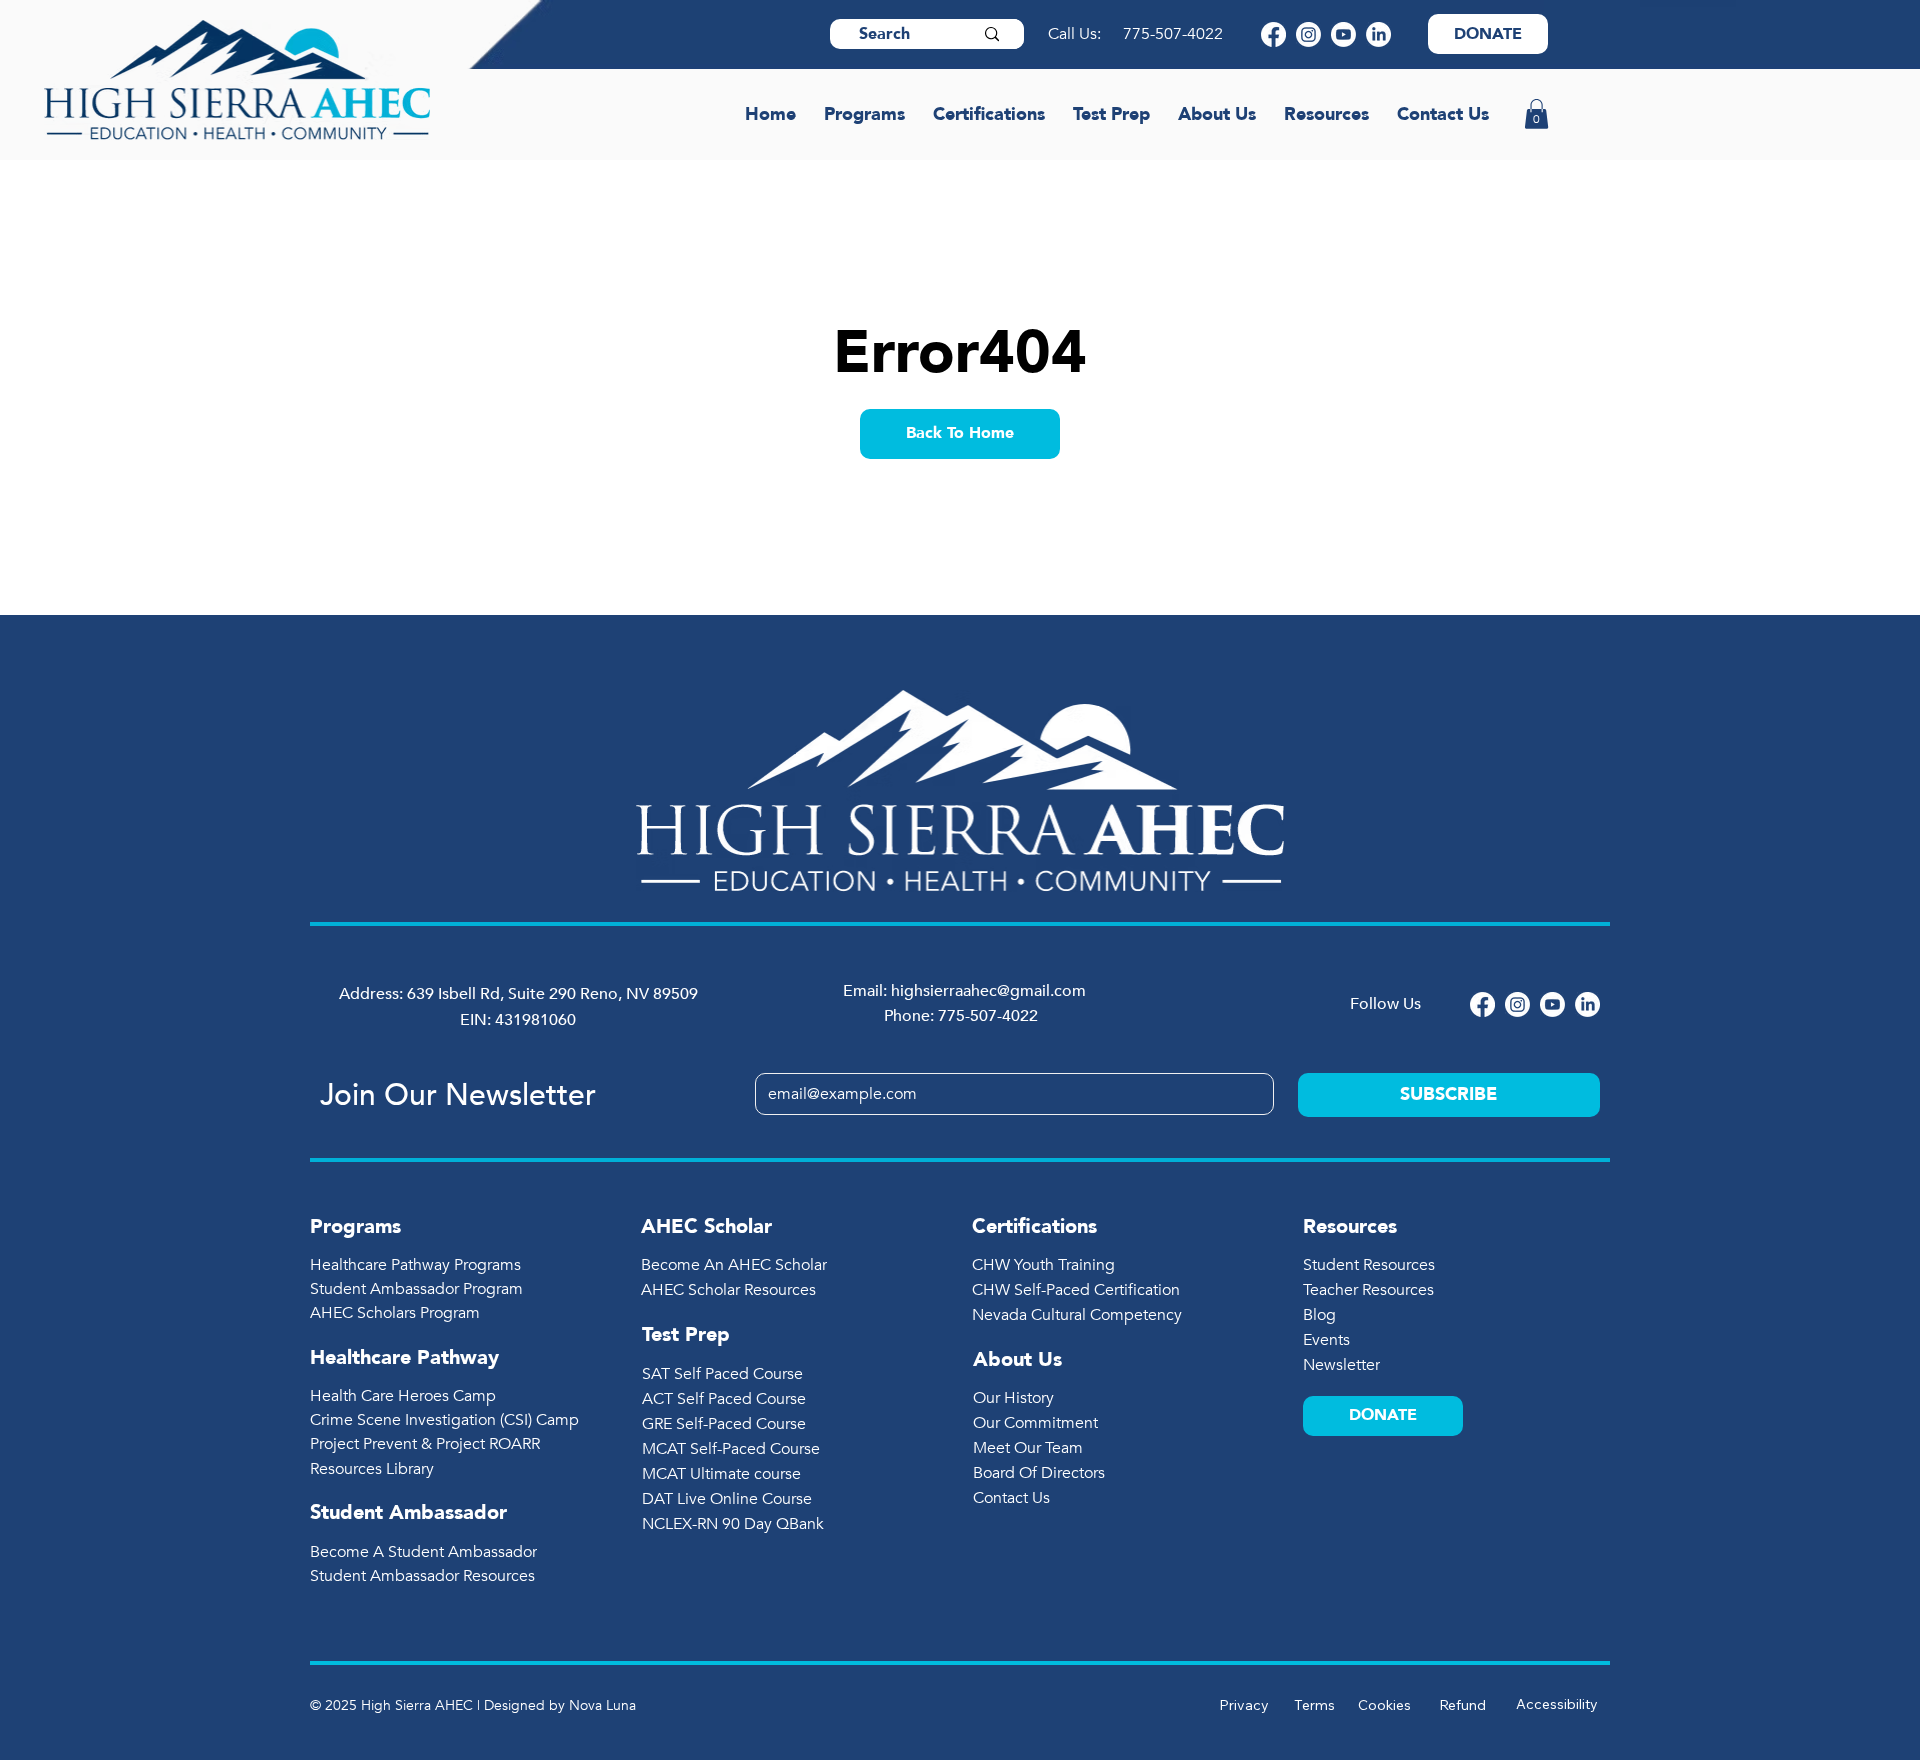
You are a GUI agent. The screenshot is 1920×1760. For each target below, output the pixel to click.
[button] (1536, 114)
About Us (1017, 1359)
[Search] (992, 34)
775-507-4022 (1175, 34)
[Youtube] (1343, 34)
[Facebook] (1273, 34)
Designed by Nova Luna (560, 1705)
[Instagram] (1308, 34)
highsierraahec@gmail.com (988, 991)
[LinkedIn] (1378, 34)
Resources (1350, 1226)
